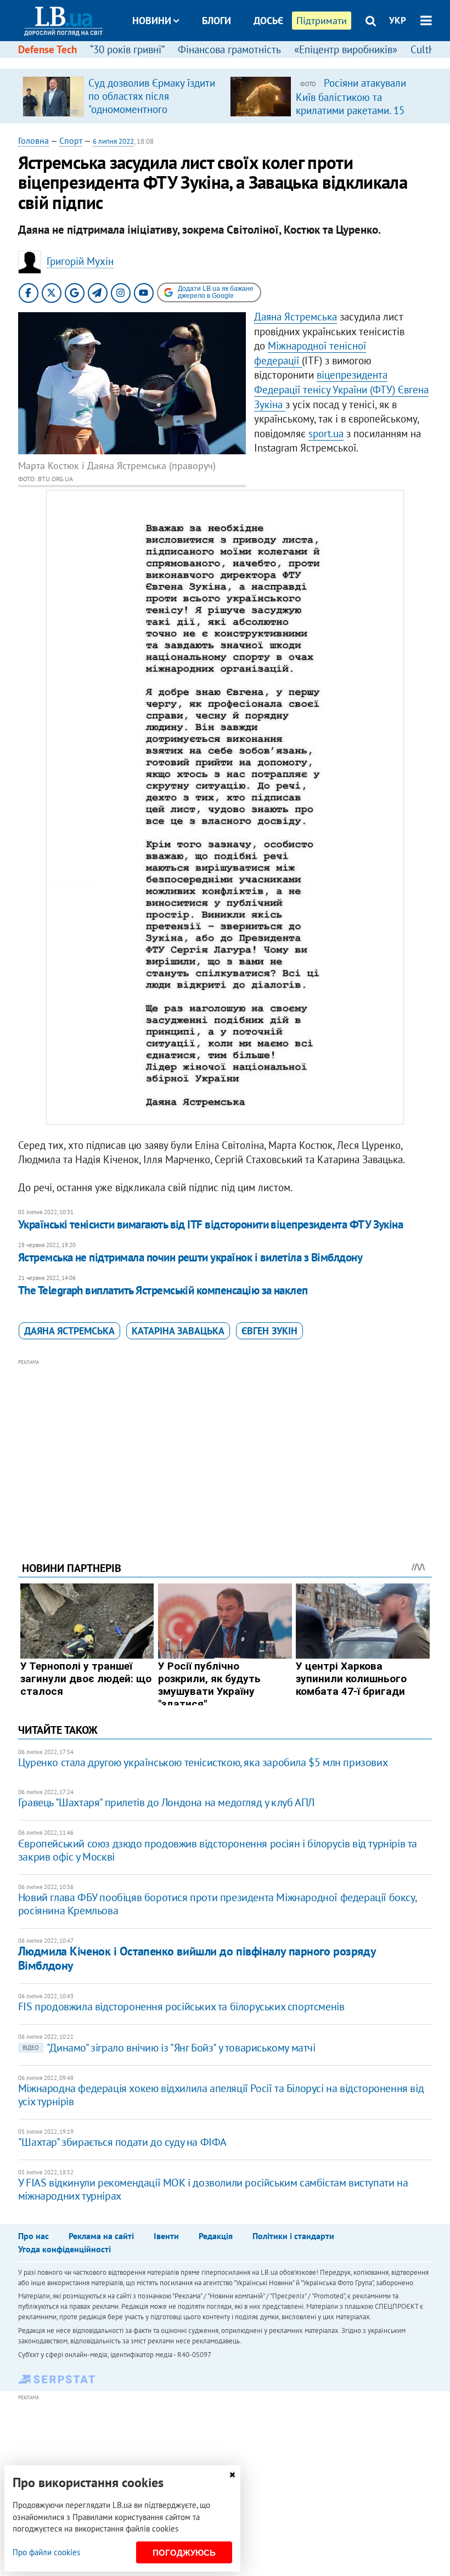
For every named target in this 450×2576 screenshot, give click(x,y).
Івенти (166, 2236)
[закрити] (232, 2475)
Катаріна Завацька (178, 1331)
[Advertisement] (225, 1445)
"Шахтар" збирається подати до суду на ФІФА (122, 2142)
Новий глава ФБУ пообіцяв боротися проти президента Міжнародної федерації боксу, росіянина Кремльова (217, 1904)
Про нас (33, 2236)
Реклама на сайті (101, 2236)
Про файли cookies (46, 2552)
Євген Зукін (269, 1331)
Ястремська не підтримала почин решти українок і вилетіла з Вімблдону (190, 1257)
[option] (122, 96)
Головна (33, 140)
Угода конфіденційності (64, 2249)
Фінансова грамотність (229, 49)
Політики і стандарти (293, 2236)
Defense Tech (47, 49)
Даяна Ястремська (296, 317)
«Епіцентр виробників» (346, 49)
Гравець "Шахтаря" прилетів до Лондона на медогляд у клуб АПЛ (166, 1802)
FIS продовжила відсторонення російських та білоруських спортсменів (181, 2006)
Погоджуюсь (184, 2553)
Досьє (268, 21)
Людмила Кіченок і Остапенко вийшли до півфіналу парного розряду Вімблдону (197, 1958)
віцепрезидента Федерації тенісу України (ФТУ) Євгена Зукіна (341, 389)
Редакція (216, 2236)
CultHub (429, 49)
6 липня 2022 (113, 141)
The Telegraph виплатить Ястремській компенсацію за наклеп (163, 1290)
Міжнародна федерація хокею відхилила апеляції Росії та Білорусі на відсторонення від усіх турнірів (221, 2095)
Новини (152, 21)
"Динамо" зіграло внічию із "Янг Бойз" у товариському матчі (169, 2048)
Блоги (216, 21)
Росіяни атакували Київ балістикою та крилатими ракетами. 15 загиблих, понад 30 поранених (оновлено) (351, 110)
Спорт (71, 140)
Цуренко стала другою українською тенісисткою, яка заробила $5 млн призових (203, 1762)
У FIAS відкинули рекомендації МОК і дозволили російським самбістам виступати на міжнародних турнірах (213, 2189)
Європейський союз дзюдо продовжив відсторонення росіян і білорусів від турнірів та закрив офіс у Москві (218, 1850)
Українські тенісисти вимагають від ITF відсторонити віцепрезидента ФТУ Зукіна (211, 1224)
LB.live (235, 62)
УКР (398, 20)
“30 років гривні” (127, 49)
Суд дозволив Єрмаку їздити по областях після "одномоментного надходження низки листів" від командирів (152, 109)
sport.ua (326, 433)
